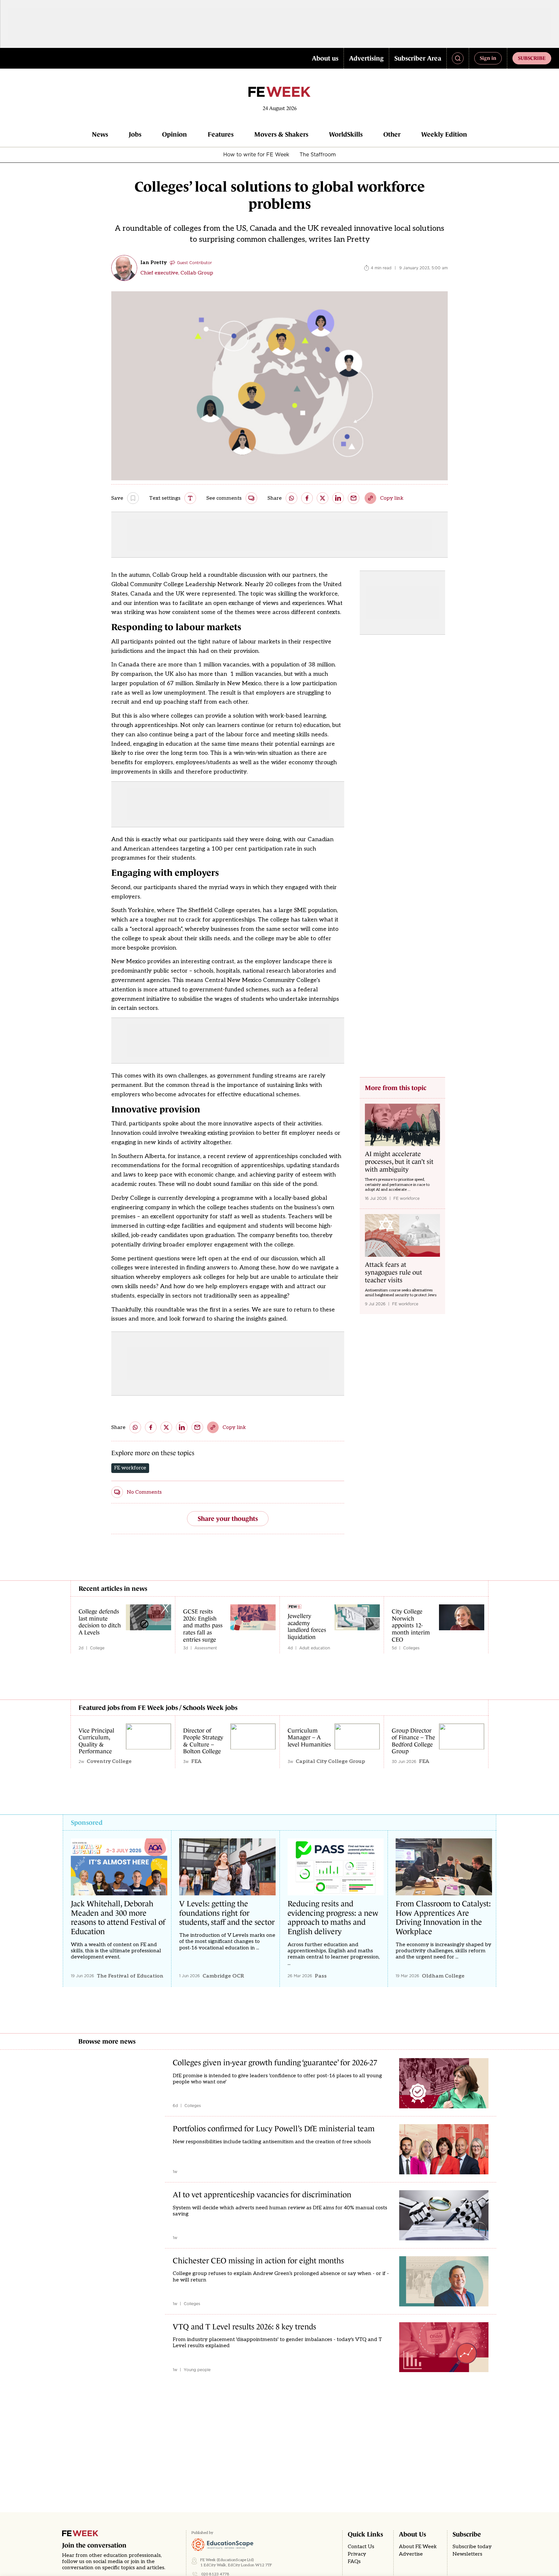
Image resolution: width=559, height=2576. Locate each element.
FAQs (354, 2562)
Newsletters (467, 2554)
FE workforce (130, 1468)
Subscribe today (472, 2547)
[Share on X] (323, 498)
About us (325, 58)
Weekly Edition (444, 134)
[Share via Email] (354, 498)
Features (221, 134)
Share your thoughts (228, 1519)
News (100, 134)
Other (392, 134)
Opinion (175, 134)
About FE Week (418, 2547)
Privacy (357, 2554)
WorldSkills (346, 134)
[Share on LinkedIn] (338, 498)
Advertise (411, 2554)
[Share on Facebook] (307, 498)
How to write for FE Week (256, 154)
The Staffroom (318, 154)
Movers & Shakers (281, 134)
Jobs (135, 134)
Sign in (488, 58)
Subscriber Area (418, 58)
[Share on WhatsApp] (291, 498)
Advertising (366, 58)
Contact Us (361, 2547)
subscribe (532, 58)
